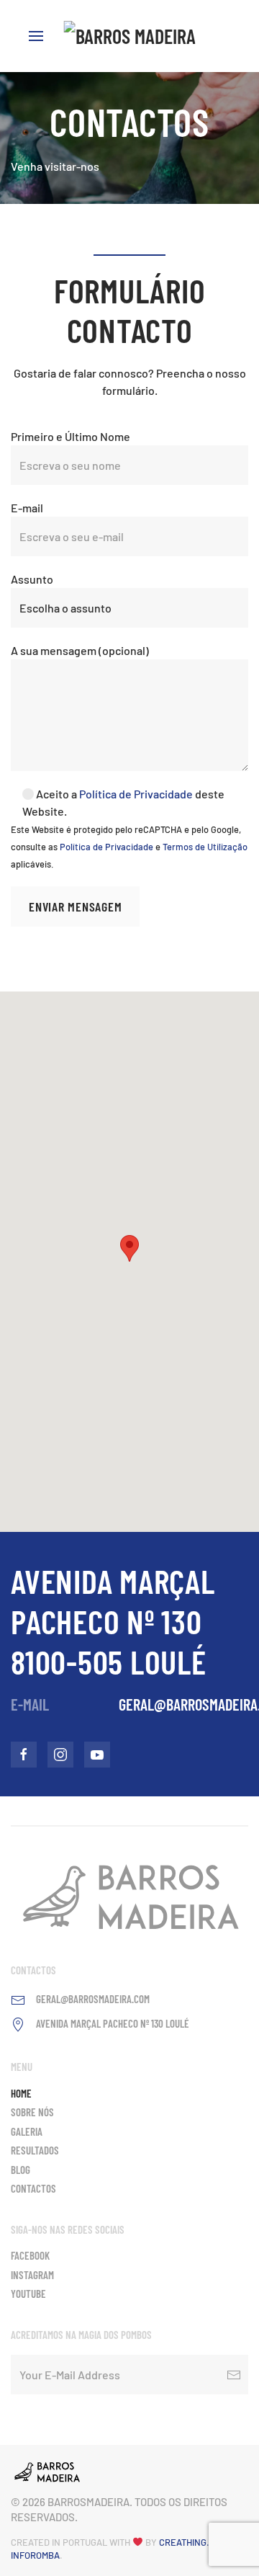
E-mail (27, 508)
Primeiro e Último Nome (71, 436)
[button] (129, 1248)
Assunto (32, 579)
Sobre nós (32, 2112)
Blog (21, 2170)
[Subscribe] (234, 2375)
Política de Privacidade (136, 794)
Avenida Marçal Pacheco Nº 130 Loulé (113, 2023)
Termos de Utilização (205, 847)
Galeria (27, 2131)
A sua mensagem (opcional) (80, 650)
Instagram (32, 2275)
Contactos (33, 2188)
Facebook (30, 2255)
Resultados (35, 2150)
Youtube (28, 2294)
